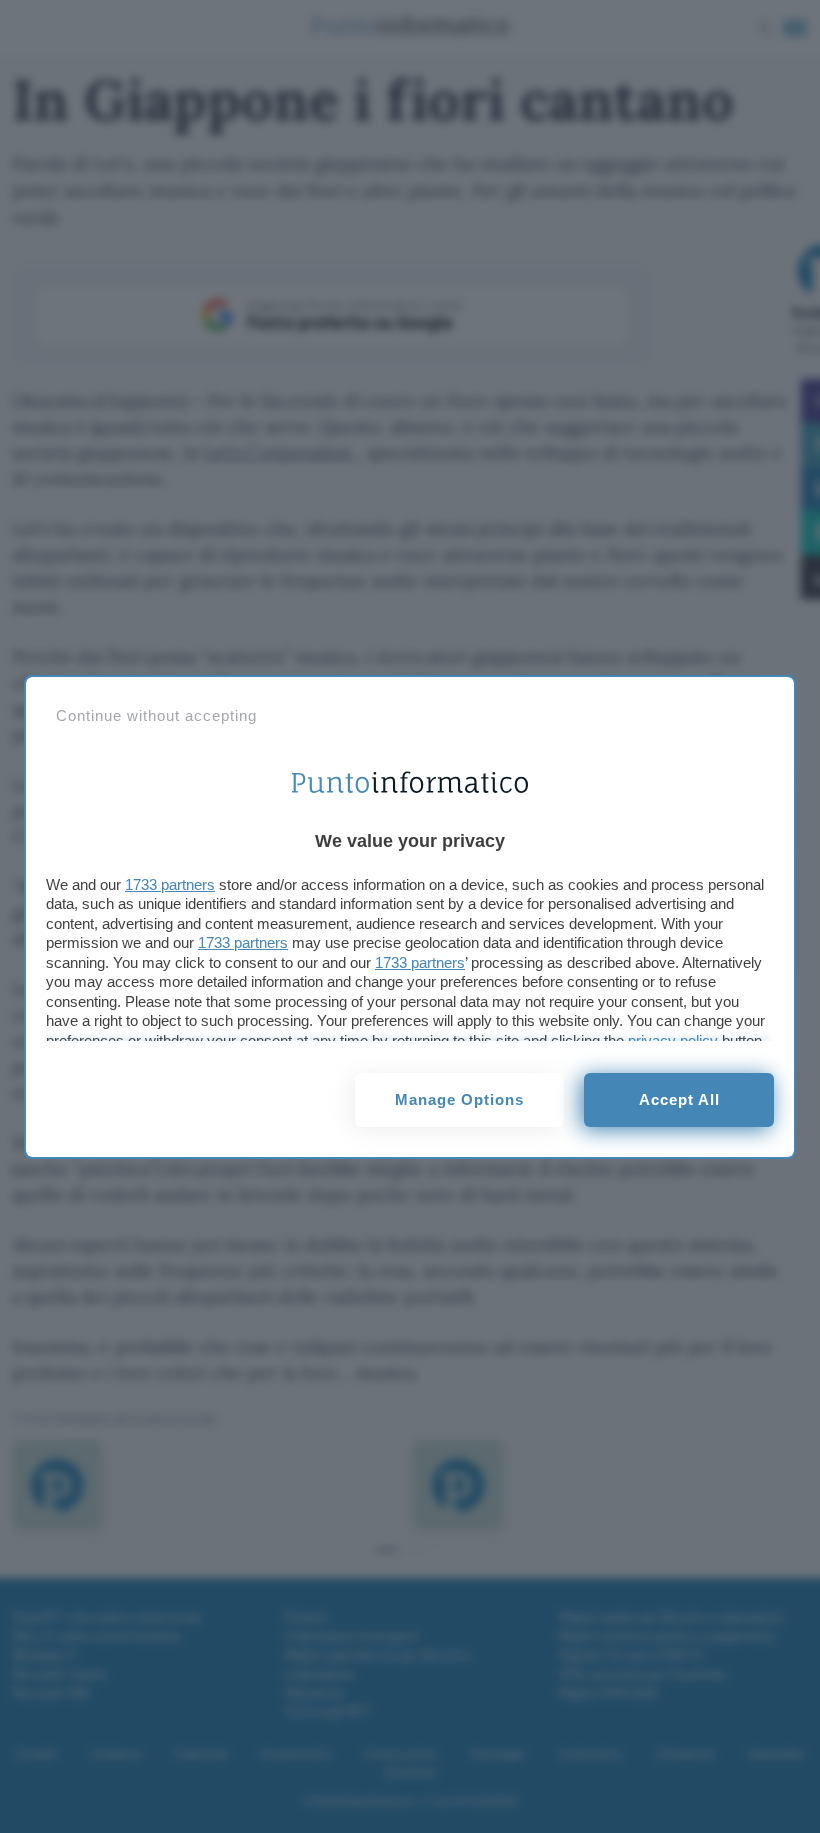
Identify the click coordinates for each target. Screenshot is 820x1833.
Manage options (459, 1099)
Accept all (679, 1099)
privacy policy (673, 1040)
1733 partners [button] (170, 884)
